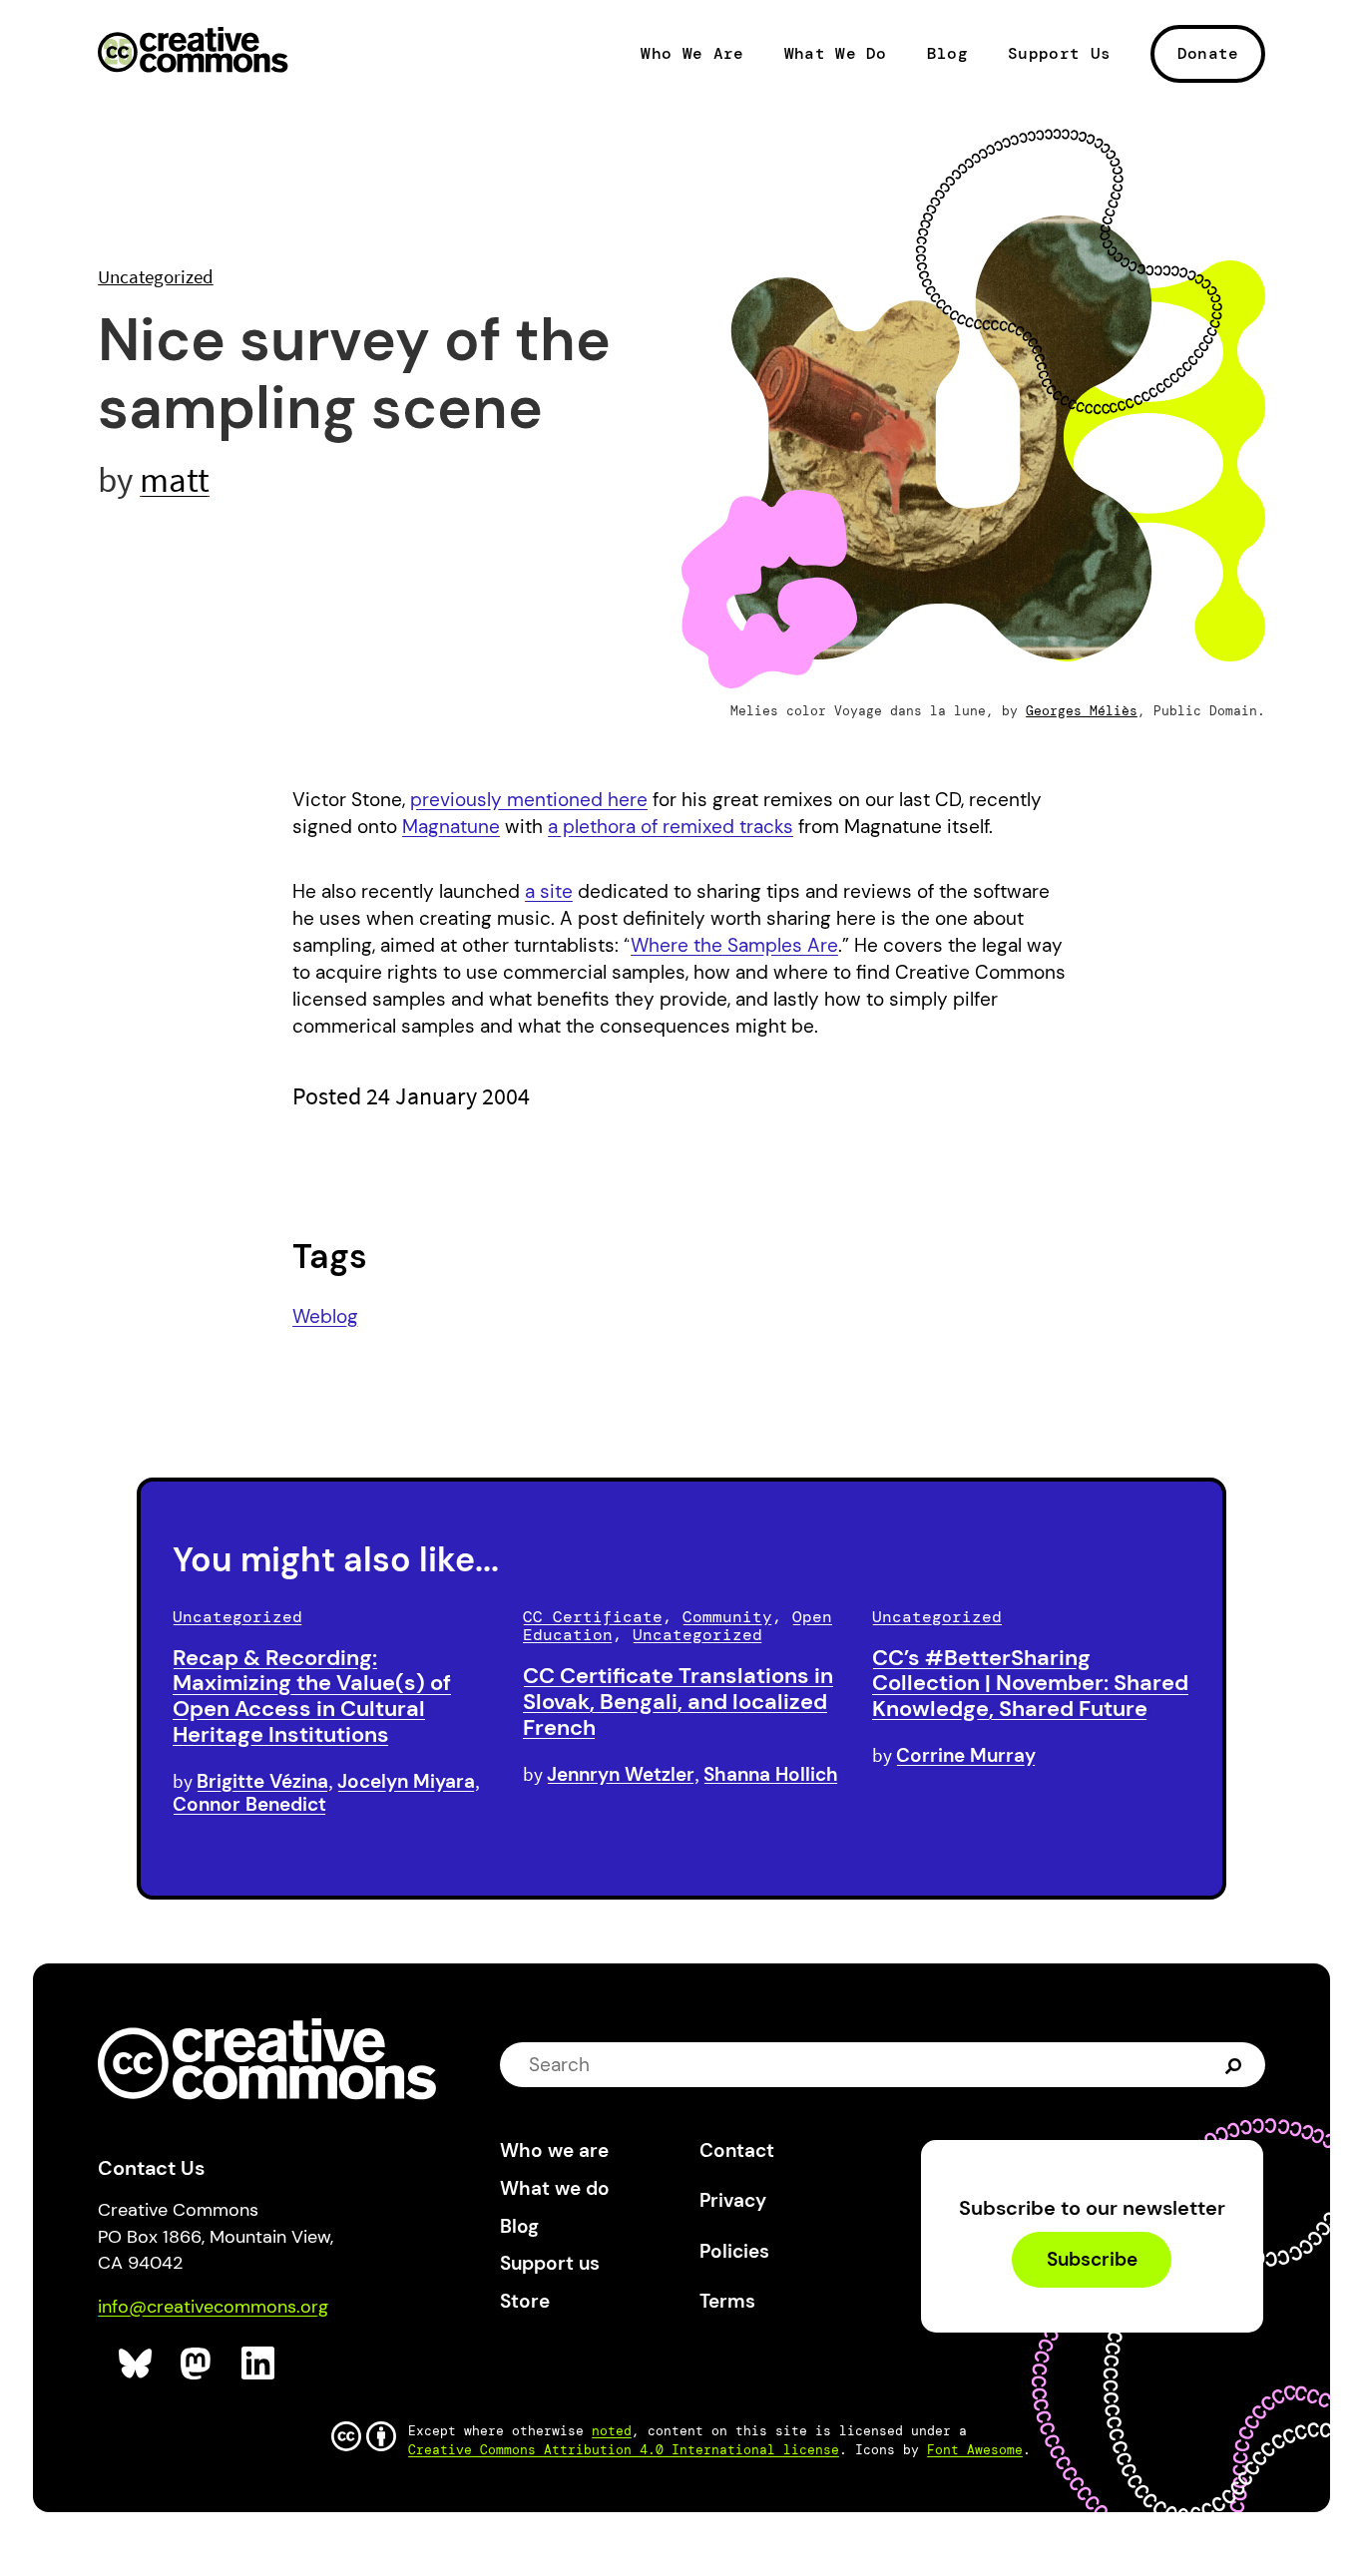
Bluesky (136, 2364)
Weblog (325, 1316)
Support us (550, 2263)
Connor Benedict (249, 1804)
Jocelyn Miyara (406, 1781)
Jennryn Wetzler (621, 1774)
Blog (947, 54)
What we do (555, 2188)
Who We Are (692, 54)
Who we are (554, 2150)
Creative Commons (193, 52)
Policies (734, 2251)
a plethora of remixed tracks (671, 827)
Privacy (733, 2200)
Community (727, 1617)
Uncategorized (156, 276)
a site (549, 891)
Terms (727, 2301)
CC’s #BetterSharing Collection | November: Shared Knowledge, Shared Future (1030, 1684)
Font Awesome (975, 2450)
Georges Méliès (1082, 711)
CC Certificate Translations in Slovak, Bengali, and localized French (678, 1702)
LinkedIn (259, 2364)
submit (1236, 2065)
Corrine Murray (966, 1755)
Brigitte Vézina (262, 1781)
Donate (1208, 53)
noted (612, 2431)
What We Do (836, 54)
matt (175, 479)
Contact (737, 2150)
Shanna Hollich (771, 1774)
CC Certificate (593, 1617)
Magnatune (451, 827)
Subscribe (1092, 2260)
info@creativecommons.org (213, 2307)
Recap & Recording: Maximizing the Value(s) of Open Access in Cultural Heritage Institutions (312, 1696)
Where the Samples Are (734, 945)
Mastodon (198, 2364)
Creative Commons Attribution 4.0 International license (624, 2450)
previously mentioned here (529, 800)
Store (525, 2301)
